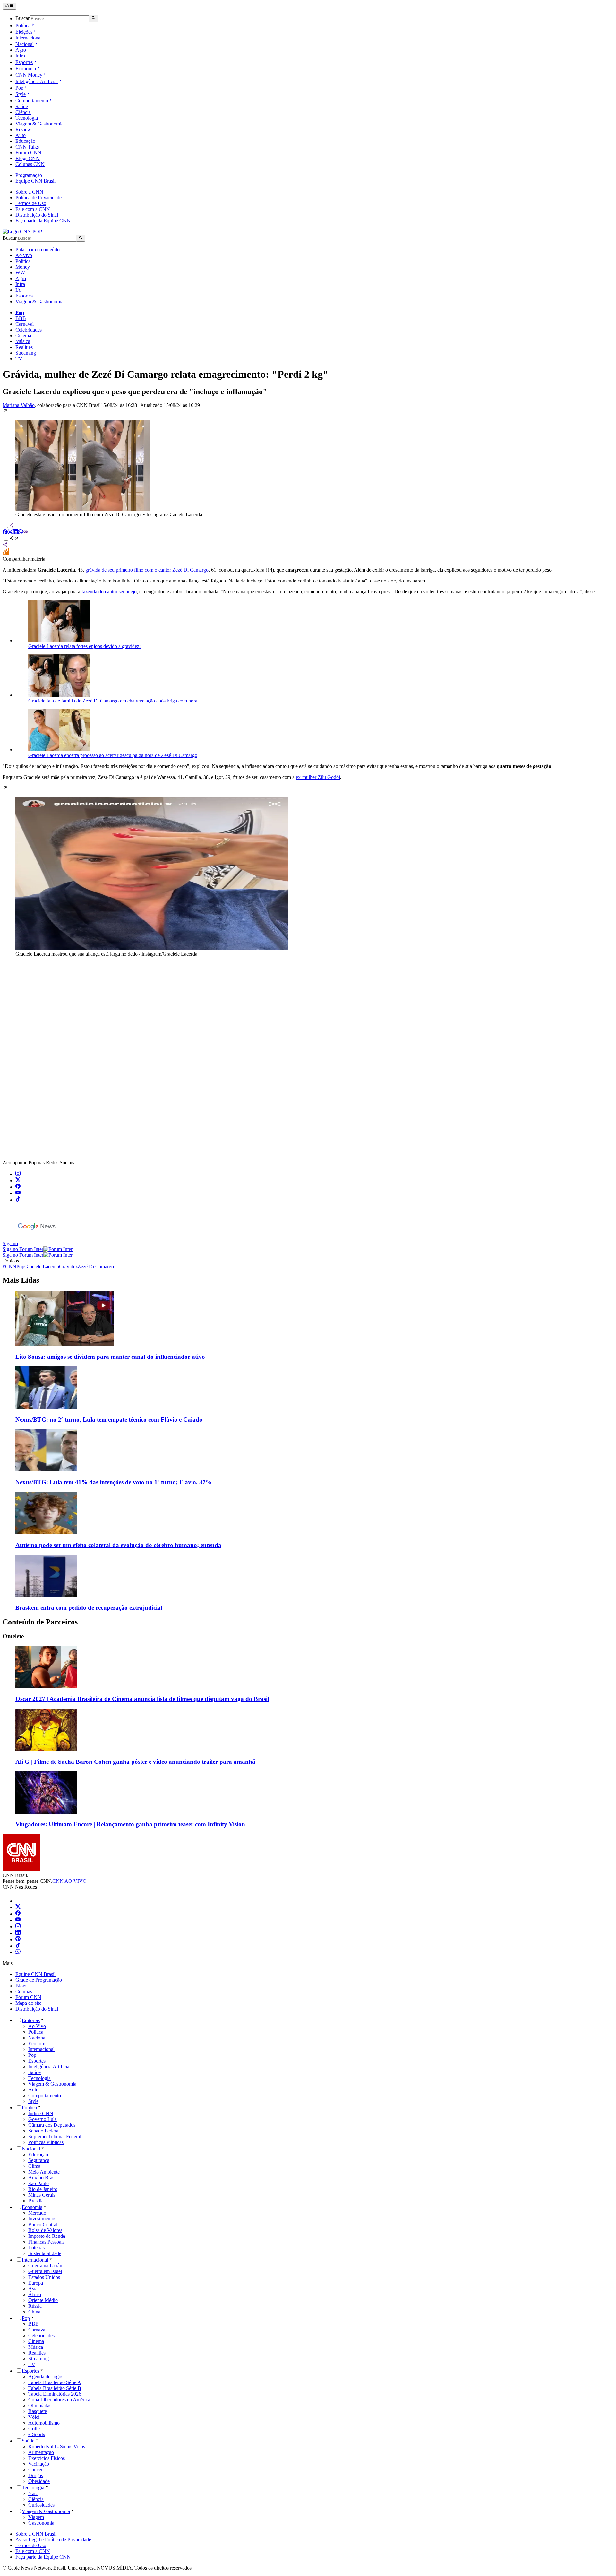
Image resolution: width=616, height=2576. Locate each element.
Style (21, 94)
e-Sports (37, 2434)
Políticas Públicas (46, 2142)
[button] (308, 463)
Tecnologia (27, 118)
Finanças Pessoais (46, 2242)
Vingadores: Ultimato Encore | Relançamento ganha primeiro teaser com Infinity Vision (130, 1824)
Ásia (33, 2289)
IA (18, 290)
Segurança (39, 2160)
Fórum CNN (28, 153)
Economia (26, 69)
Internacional (29, 38)
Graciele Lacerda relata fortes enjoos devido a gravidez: (84, 646)
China (34, 2312)
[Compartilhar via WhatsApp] (21, 533)
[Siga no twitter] (18, 1180)
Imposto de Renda (47, 2236)
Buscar (22, 18)
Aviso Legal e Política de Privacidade (53, 2540)
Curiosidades (41, 2505)
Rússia (35, 2306)
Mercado (37, 2213)
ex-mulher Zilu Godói (318, 777)
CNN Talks (27, 147)
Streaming (26, 353)
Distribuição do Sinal (37, 215)
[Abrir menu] (9, 6)
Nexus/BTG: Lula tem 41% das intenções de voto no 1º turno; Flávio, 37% (114, 1482)
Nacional (25, 44)
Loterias (36, 2248)
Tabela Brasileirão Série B (55, 2388)
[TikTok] (18, 1946)
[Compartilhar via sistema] (5, 545)
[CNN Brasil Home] (22, 232)
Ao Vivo (37, 2026)
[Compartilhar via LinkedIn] (15, 533)
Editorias (31, 2020)
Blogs (21, 1986)
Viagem (36, 2517)
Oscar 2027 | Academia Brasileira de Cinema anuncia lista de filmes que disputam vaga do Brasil (142, 1699)
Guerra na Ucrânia (47, 2266)
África (35, 2294)
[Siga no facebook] (18, 1187)
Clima (34, 2166)
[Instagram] (18, 1927)
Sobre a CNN (29, 192)
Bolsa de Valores (45, 2230)
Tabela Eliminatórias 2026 (55, 2394)
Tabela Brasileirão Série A (55, 2382)
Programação (29, 175)
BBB (21, 318)
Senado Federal (44, 2131)
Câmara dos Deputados (52, 2125)
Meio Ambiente (44, 2172)
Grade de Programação (39, 1980)
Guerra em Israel (45, 2271)
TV (19, 359)
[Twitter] (18, 1907)
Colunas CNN (30, 164)
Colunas (24, 1991)
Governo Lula (43, 2119)
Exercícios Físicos (47, 2458)
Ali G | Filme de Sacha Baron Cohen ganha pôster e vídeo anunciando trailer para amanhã (135, 1762)
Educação (25, 141)
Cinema (23, 336)
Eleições (24, 32)
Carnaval (25, 324)
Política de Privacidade (38, 198)
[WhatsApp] (18, 1952)
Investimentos (42, 2219)
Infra (20, 56)
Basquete (38, 2411)
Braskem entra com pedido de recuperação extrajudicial (89, 1608)
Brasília (36, 2201)
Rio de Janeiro (43, 2189)
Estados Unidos (44, 2277)
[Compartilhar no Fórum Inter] (6, 553)
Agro (21, 50)
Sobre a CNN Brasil (36, 2534)
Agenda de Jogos (46, 2377)
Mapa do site (28, 2003)
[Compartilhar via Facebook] (5, 533)
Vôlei (34, 2417)
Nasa (33, 2493)
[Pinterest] (18, 1939)
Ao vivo (24, 255)
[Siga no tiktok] (18, 1200)
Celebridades (29, 330)
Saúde (22, 106)
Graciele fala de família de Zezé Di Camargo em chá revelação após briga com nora (113, 701)
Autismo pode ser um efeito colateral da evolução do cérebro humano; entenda (118, 1545)
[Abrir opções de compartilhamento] (14, 539)
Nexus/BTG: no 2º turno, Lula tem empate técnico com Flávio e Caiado (109, 1420)
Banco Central (43, 2224)
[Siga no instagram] (18, 1174)
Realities (24, 347)
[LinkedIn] (18, 1933)
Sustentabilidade (45, 2253)
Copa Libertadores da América (59, 2400)
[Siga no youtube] (18, 1193)
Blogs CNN (28, 158)
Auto (21, 135)
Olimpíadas (40, 2405)
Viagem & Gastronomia (39, 124)
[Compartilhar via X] (10, 533)
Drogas (36, 2475)
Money (23, 267)
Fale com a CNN (33, 209)
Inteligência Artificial (37, 81)
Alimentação (41, 2452)
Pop (19, 88)
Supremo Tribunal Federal (55, 2137)
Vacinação (39, 2464)
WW (20, 273)
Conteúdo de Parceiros (40, 1622)
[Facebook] (18, 1914)
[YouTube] (18, 1920)
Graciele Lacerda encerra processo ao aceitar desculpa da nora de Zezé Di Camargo (113, 755)
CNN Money (29, 75)
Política (23, 26)
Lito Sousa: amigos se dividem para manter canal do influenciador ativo (110, 1357)
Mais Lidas (21, 1280)
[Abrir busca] (94, 18)
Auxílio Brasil (43, 2178)
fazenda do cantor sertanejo (109, 592)
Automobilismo (44, 2423)
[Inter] (19, 1901)
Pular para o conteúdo (38, 250)
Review (23, 129)
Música (23, 341)
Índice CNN (41, 2113)
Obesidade (39, 2481)
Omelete (13, 1636)
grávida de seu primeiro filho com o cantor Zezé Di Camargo (147, 570)
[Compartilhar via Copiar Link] (26, 533)
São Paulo (38, 2183)
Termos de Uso (31, 203)
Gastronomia (41, 2523)
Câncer (35, 2470)
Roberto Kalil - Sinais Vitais (57, 2447)
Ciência (23, 112)
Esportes (24, 62)
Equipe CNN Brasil (35, 181)
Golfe (34, 2429)
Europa (36, 2283)
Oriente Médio (43, 2300)
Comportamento (32, 101)
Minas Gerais (42, 2195)
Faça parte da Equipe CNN (43, 221)
